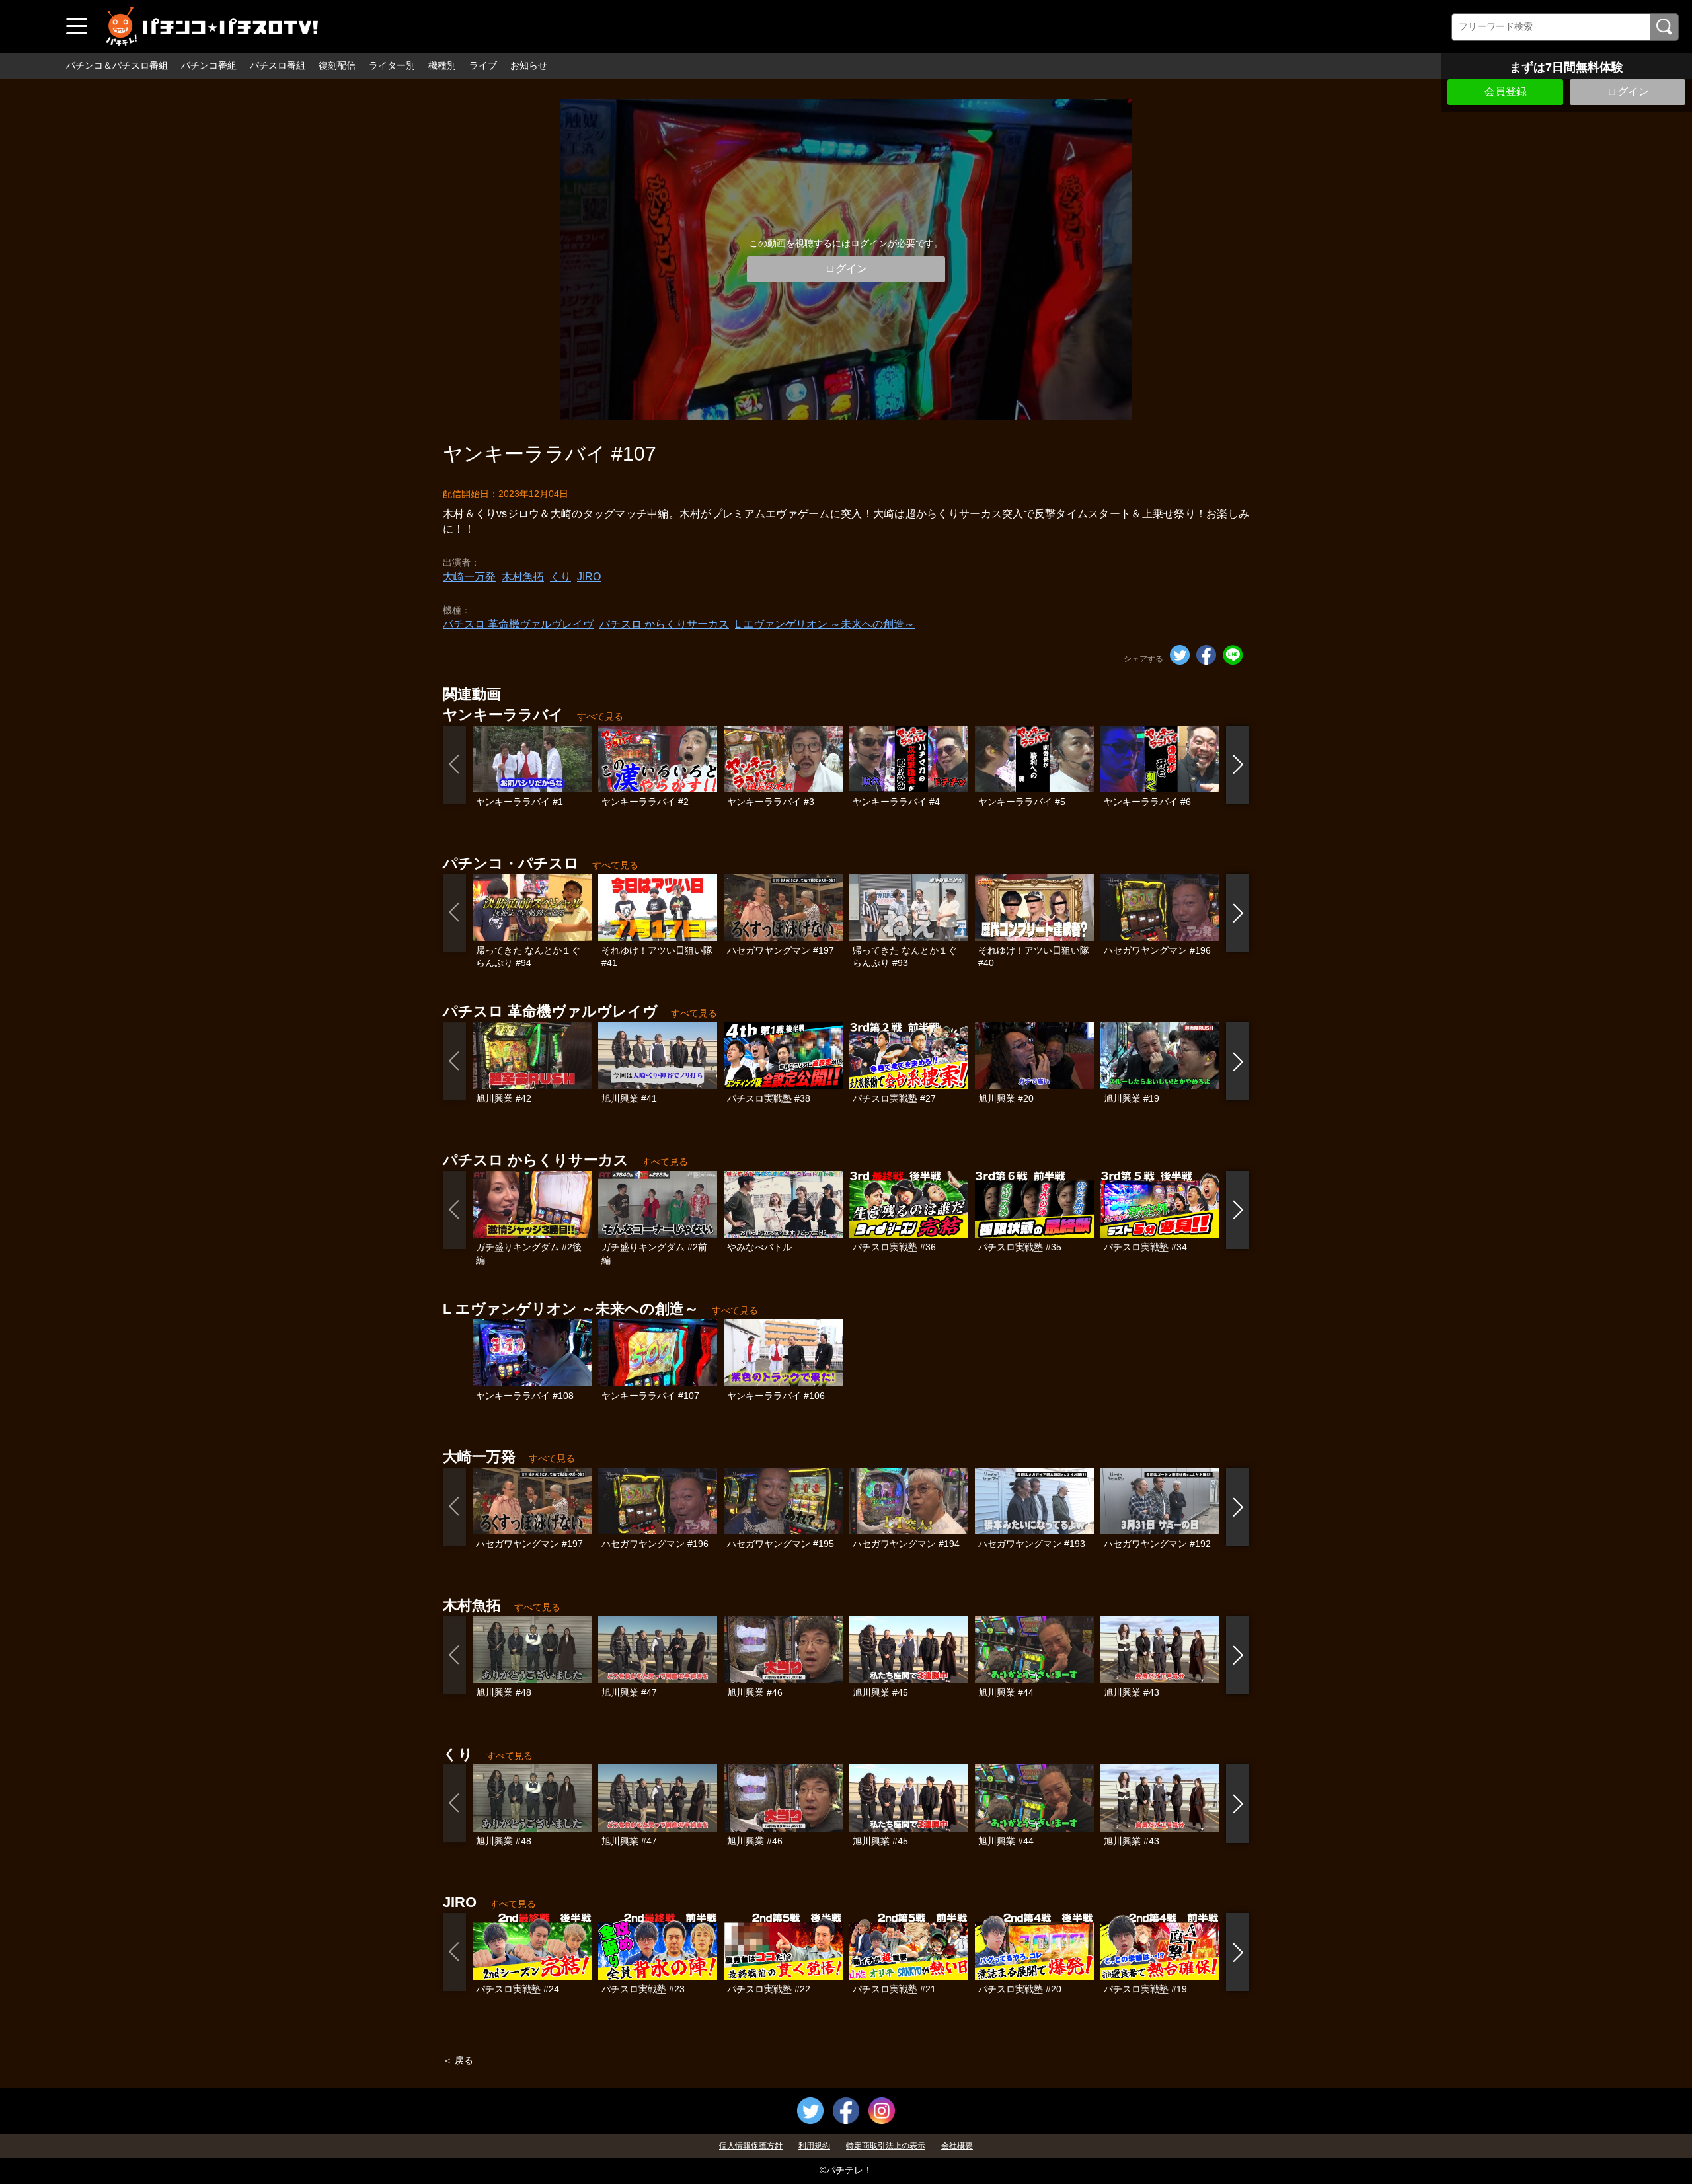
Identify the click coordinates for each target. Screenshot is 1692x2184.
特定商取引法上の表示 (886, 2146)
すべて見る (600, 716)
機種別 (442, 65)
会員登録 (1506, 92)
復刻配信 (337, 65)
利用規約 (814, 2146)
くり (560, 577)
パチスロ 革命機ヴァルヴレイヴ (518, 624)
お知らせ (529, 65)
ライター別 (392, 65)
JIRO (589, 577)
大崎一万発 (469, 577)
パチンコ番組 (209, 65)
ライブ (483, 65)
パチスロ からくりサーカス (664, 624)
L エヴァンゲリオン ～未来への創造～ (825, 624)
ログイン (1628, 92)
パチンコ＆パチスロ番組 (117, 65)
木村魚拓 (523, 577)
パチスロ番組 (278, 65)
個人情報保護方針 (751, 2146)
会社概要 (957, 2146)
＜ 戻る (458, 2060)
